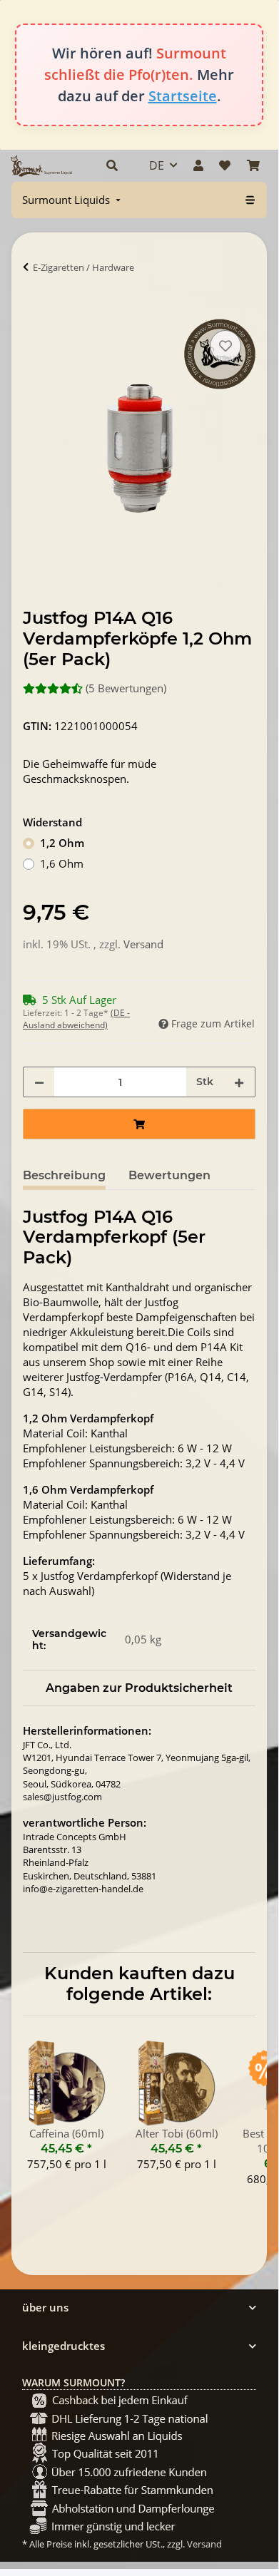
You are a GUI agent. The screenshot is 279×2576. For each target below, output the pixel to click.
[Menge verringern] (39, 1082)
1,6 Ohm (62, 863)
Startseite (183, 96)
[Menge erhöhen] (239, 1082)
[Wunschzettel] (225, 165)
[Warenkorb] (253, 165)
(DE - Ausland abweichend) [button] (76, 1019)
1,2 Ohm (62, 843)
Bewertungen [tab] (169, 1175)
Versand (143, 944)
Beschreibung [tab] (64, 1175)
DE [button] (157, 165)
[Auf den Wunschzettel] (225, 346)
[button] (112, 165)
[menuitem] (73, 200)
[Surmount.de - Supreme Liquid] (41, 166)
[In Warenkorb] (34, 311)
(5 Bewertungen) (126, 688)
